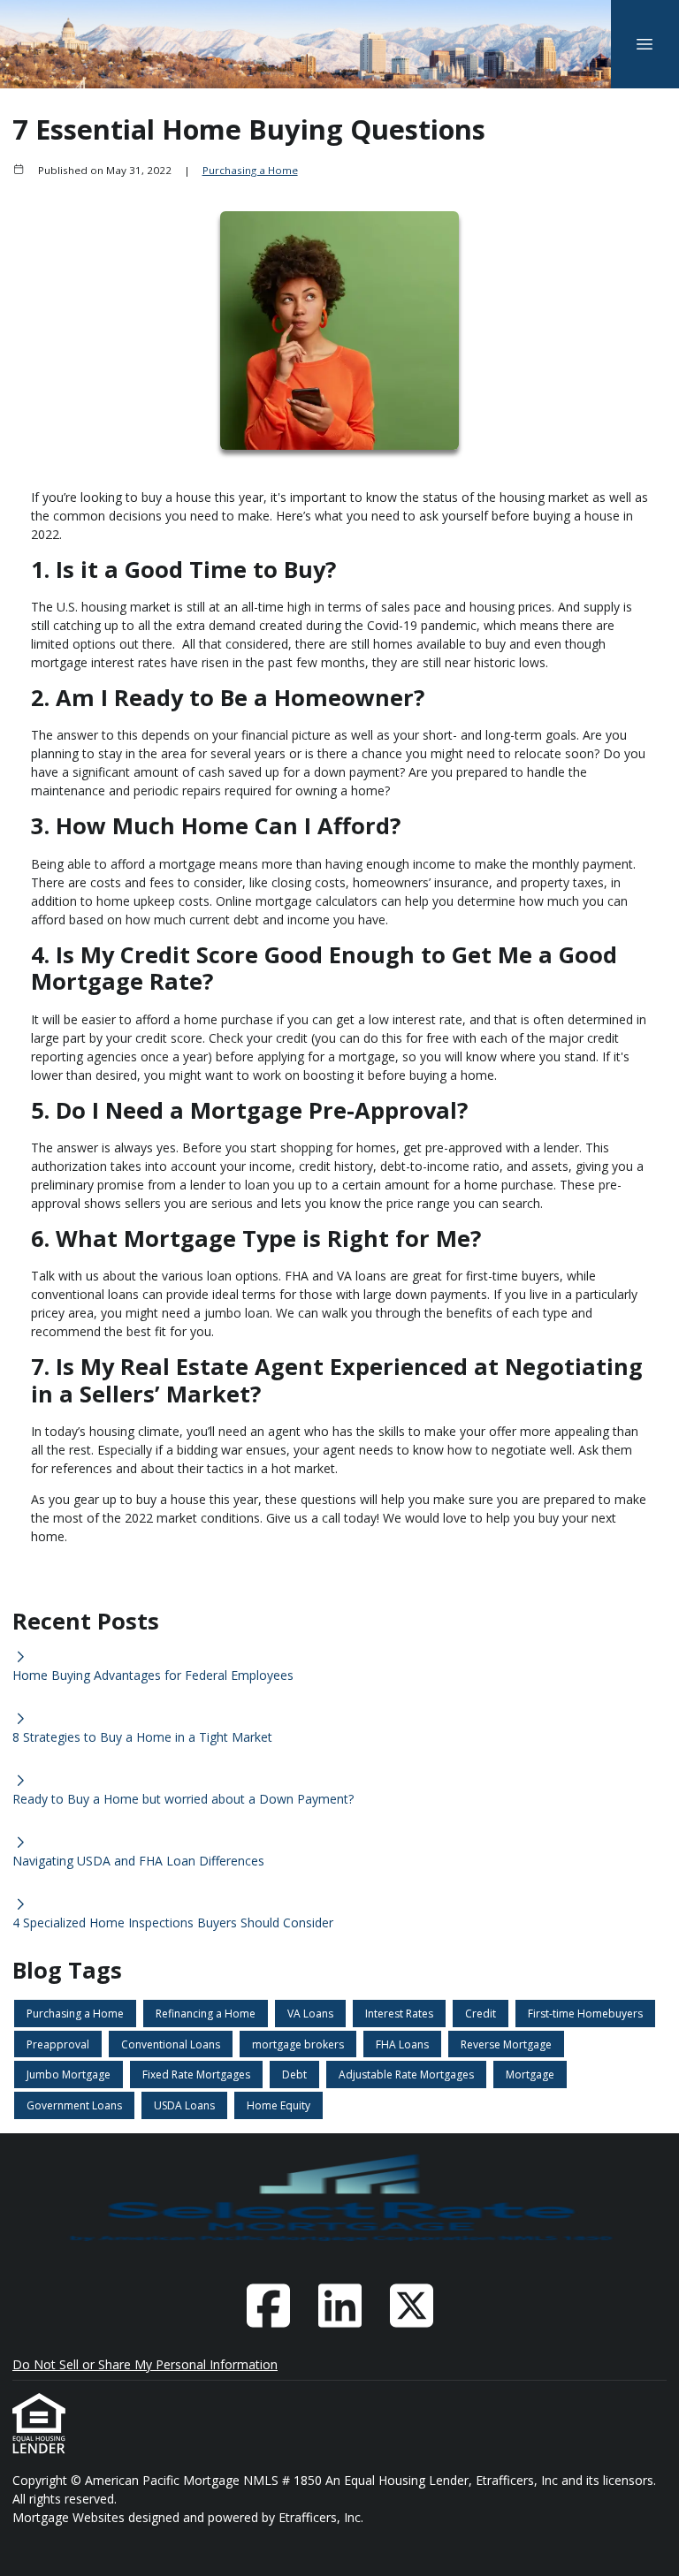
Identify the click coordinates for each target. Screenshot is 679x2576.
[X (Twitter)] (411, 2306)
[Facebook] (268, 2306)
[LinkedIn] (339, 2306)
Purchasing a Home (250, 170)
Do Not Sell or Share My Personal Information (145, 2364)
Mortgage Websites (70, 2517)
